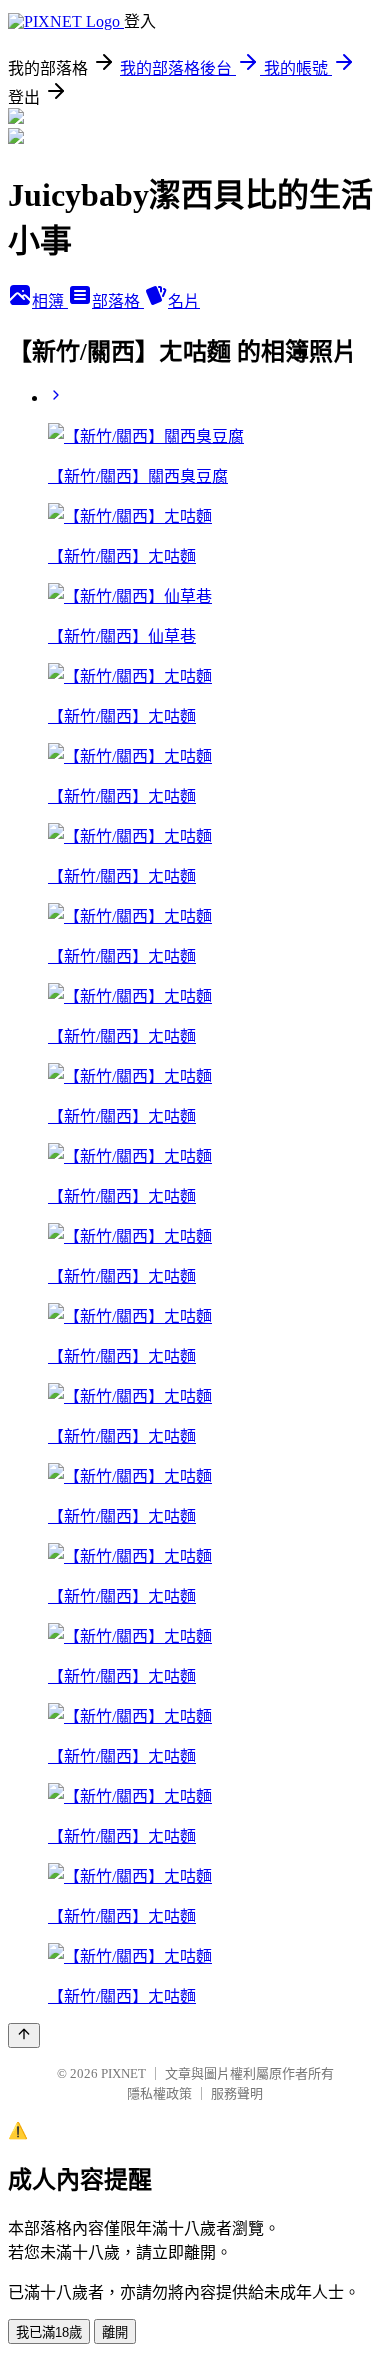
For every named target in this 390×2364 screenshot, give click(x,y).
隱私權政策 (159, 2093)
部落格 (118, 301)
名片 (184, 301)
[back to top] (24, 2035)
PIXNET (123, 2073)
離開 (115, 2332)
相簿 (50, 301)
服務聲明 (237, 2093)
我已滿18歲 (49, 2332)
